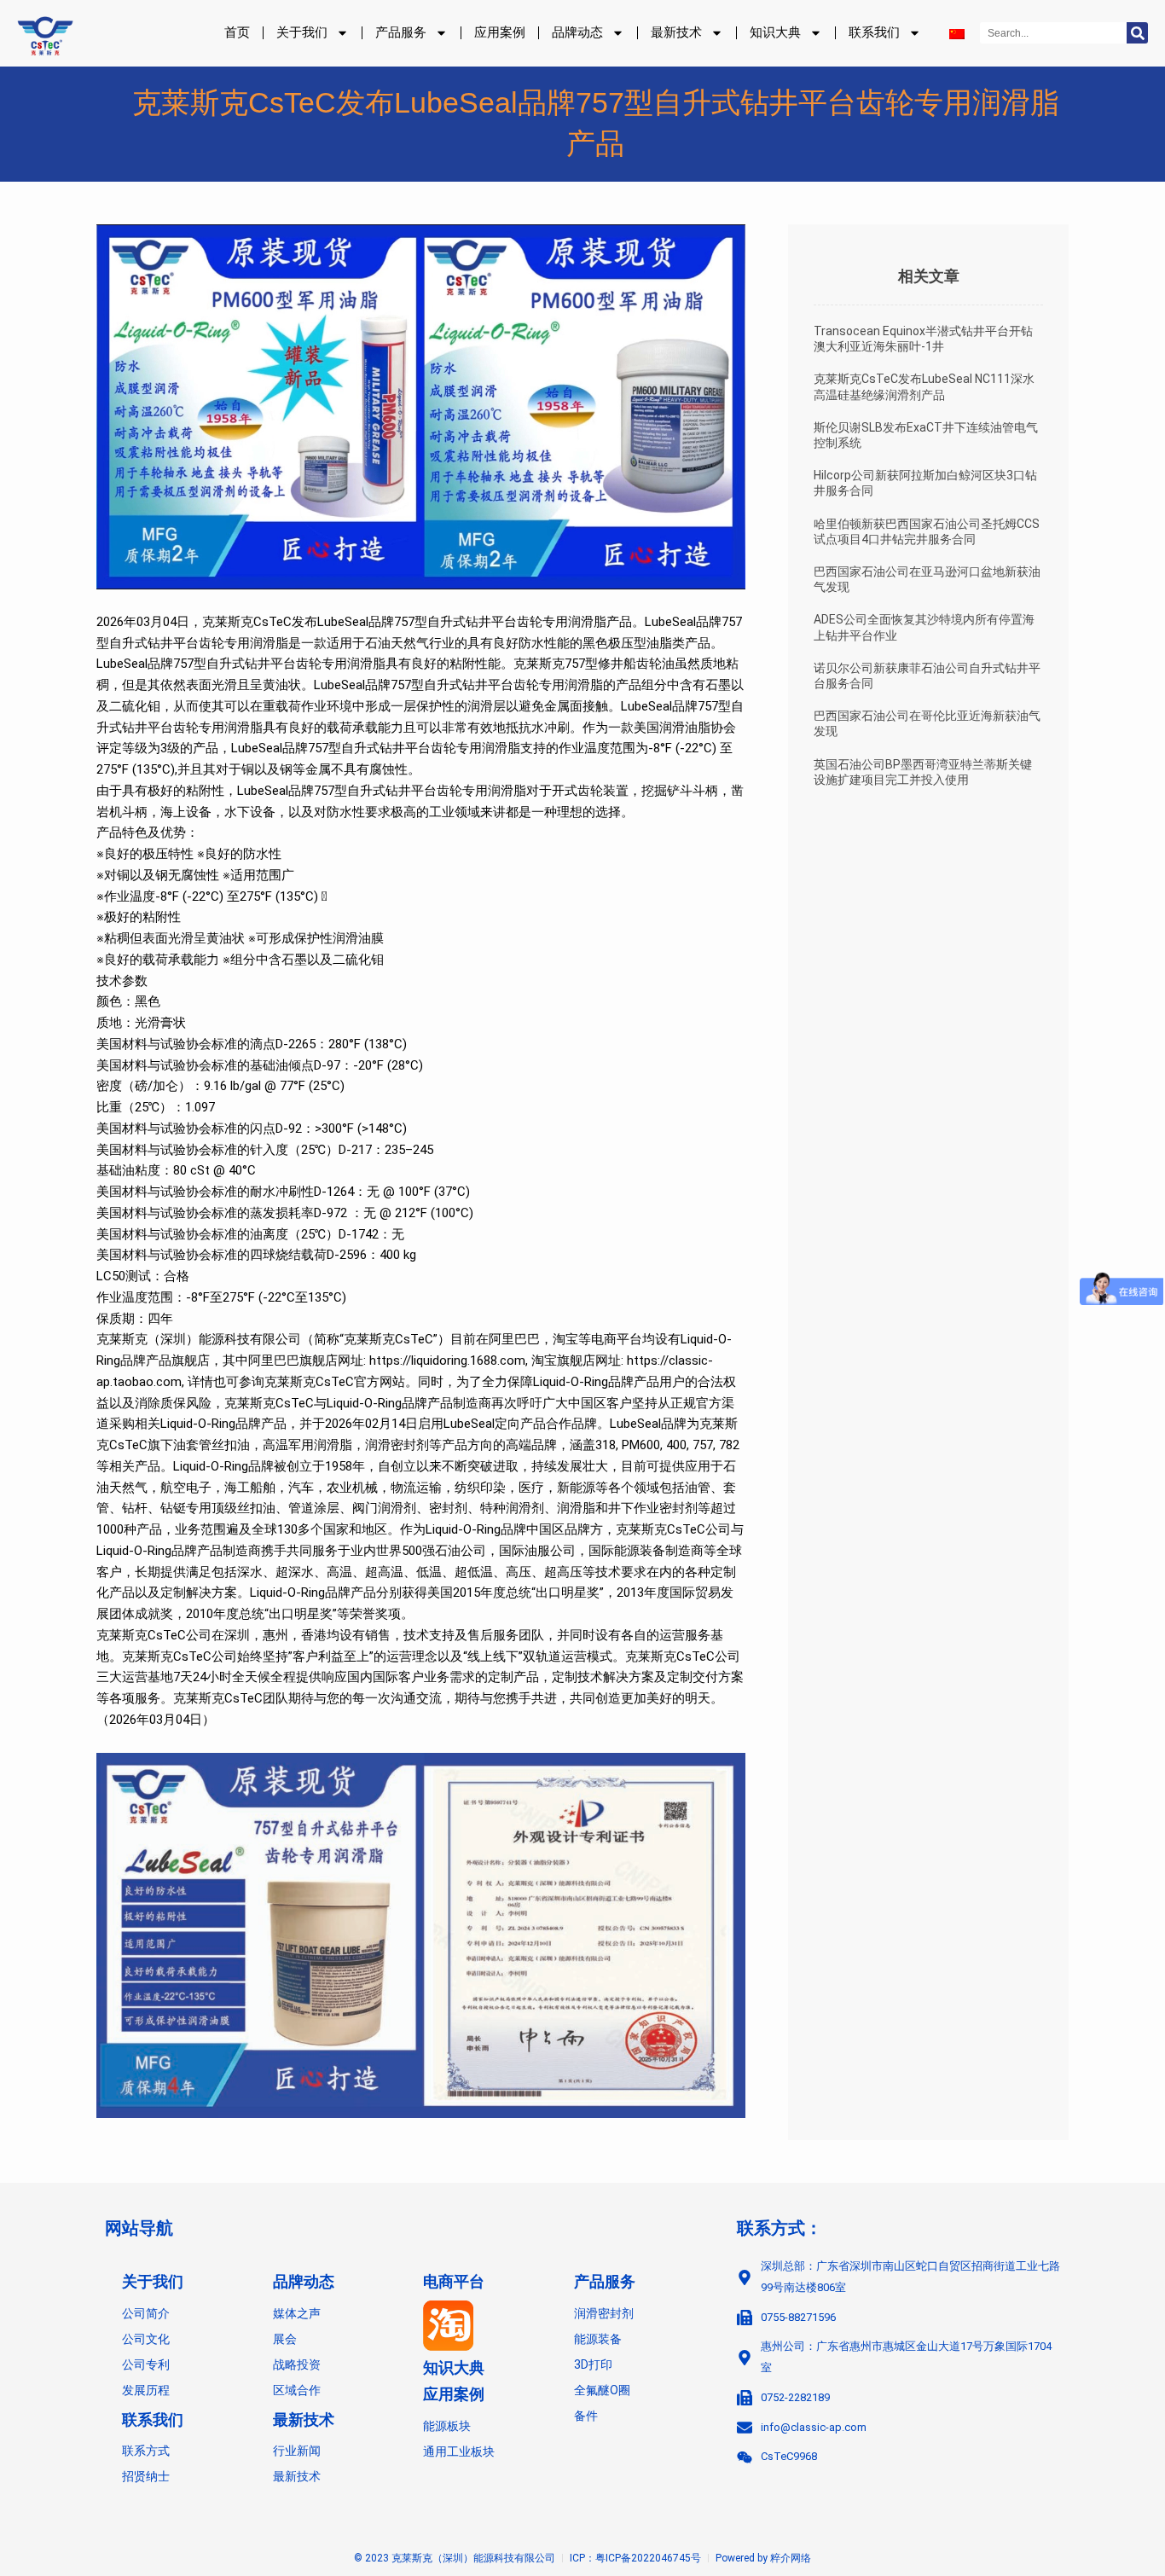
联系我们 (153, 2420)
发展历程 (146, 2390)
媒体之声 (297, 2313)
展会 (285, 2339)
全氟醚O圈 (602, 2390)
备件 (586, 2416)
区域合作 (297, 2390)
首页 (237, 32)
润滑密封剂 (604, 2313)
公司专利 (146, 2364)
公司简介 (146, 2313)
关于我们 (153, 2282)
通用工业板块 (459, 2451)
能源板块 (447, 2426)
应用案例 (500, 32)
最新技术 (304, 2420)
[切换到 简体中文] (957, 33)
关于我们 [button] (302, 32)
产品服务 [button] (401, 32)
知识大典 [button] (775, 32)
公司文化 (146, 2339)
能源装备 (598, 2339)
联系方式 (146, 2451)
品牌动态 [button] (577, 32)
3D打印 (593, 2364)
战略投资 (297, 2364)
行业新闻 (297, 2451)
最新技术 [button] (676, 32)
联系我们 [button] (874, 32)
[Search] (1137, 33)
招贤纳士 (146, 2476)
